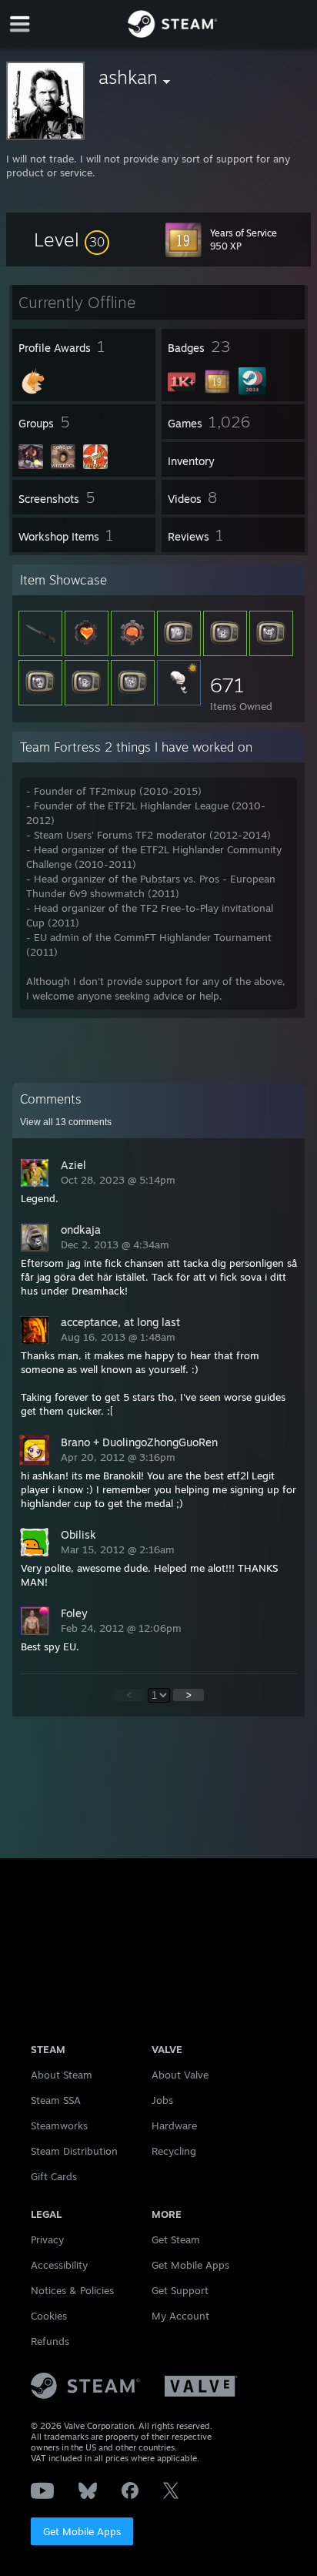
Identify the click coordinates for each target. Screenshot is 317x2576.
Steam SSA (56, 2100)
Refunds (50, 2341)
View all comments (66, 1122)
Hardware (174, 2125)
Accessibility (59, 2265)
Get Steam (176, 2239)
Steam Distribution (74, 2151)
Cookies (49, 2316)
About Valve (180, 2075)
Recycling (174, 2151)
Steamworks (59, 2125)
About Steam (62, 2075)
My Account (180, 2316)
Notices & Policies (72, 2290)
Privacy (47, 2239)
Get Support (180, 2290)
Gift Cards (54, 2176)
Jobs (162, 2100)
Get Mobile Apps (82, 2531)
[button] (72, 240)
